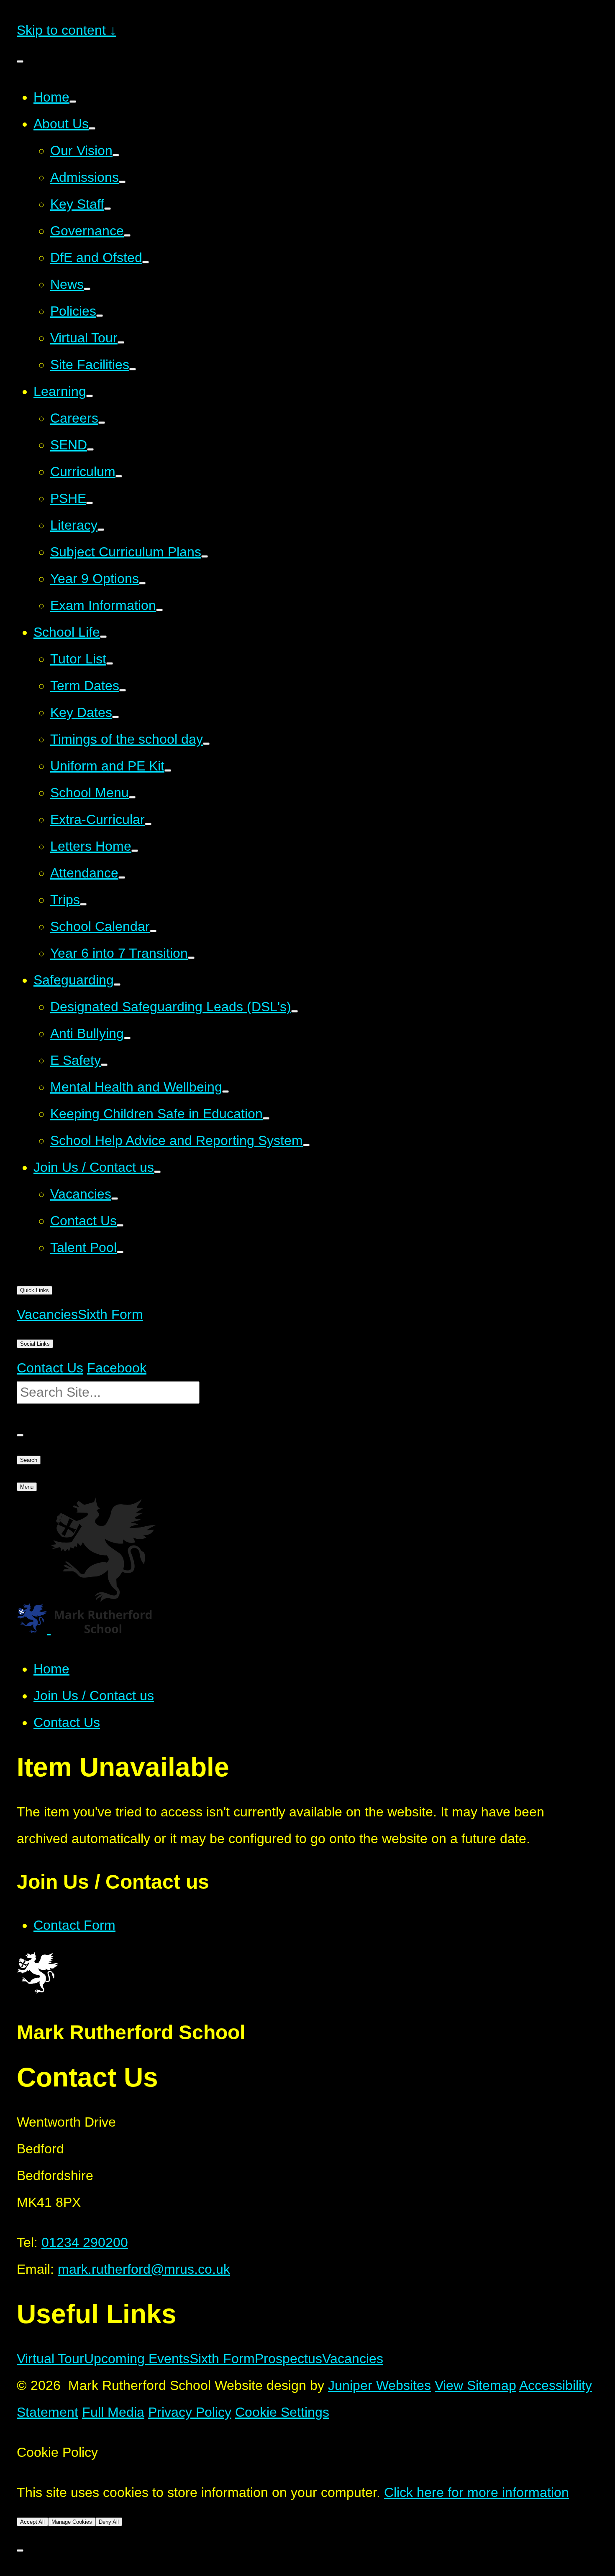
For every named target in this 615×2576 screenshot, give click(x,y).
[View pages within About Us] (92, 128)
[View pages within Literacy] (101, 530)
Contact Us (67, 1722)
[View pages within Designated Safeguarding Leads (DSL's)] (295, 1011)
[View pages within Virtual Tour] (121, 342)
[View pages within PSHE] (90, 503)
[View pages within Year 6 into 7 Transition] (191, 958)
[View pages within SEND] (90, 449)
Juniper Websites (379, 2385)
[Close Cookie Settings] (20, 2550)
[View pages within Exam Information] (159, 610)
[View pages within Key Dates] (115, 717)
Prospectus (288, 2359)
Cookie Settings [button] (282, 2412)
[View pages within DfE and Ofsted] (146, 262)
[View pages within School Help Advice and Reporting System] (306, 1145)
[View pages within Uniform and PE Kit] (168, 770)
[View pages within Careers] (102, 423)
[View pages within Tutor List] (110, 663)
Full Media (113, 2412)
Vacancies (353, 2359)
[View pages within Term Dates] (123, 690)
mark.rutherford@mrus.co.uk (144, 2269)
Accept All (32, 2522)
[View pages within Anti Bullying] (127, 1038)
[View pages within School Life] (103, 637)
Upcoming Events (137, 2359)
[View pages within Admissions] (122, 182)
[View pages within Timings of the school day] (206, 744)
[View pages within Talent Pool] (120, 1252)
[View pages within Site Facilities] (133, 369)
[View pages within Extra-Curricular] (148, 824)
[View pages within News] (87, 289)
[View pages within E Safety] (104, 1065)
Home (51, 1669)
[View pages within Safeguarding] (117, 984)
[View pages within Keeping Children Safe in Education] (266, 1118)
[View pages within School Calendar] (153, 931)
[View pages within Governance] (127, 235)
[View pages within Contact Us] (120, 1225)
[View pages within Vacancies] (115, 1199)
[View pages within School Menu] (132, 797)
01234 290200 (85, 2242)
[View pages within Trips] (83, 904)
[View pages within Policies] (100, 316)
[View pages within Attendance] (122, 877)
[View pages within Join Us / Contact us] (157, 1172)
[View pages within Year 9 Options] (142, 583)
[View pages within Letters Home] (135, 851)
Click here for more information (477, 2492)
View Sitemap (475, 2385)
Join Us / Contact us (94, 1696)
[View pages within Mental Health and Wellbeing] (225, 1092)
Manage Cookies (72, 2522)
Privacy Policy (190, 2412)
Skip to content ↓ (67, 30)
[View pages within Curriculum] (119, 476)
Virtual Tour (50, 2359)
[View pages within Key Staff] (108, 209)
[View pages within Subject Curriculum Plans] (205, 556)
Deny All (109, 2522)
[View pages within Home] (73, 102)
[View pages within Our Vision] (116, 155)
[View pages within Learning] (90, 396)
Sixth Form (222, 2359)
